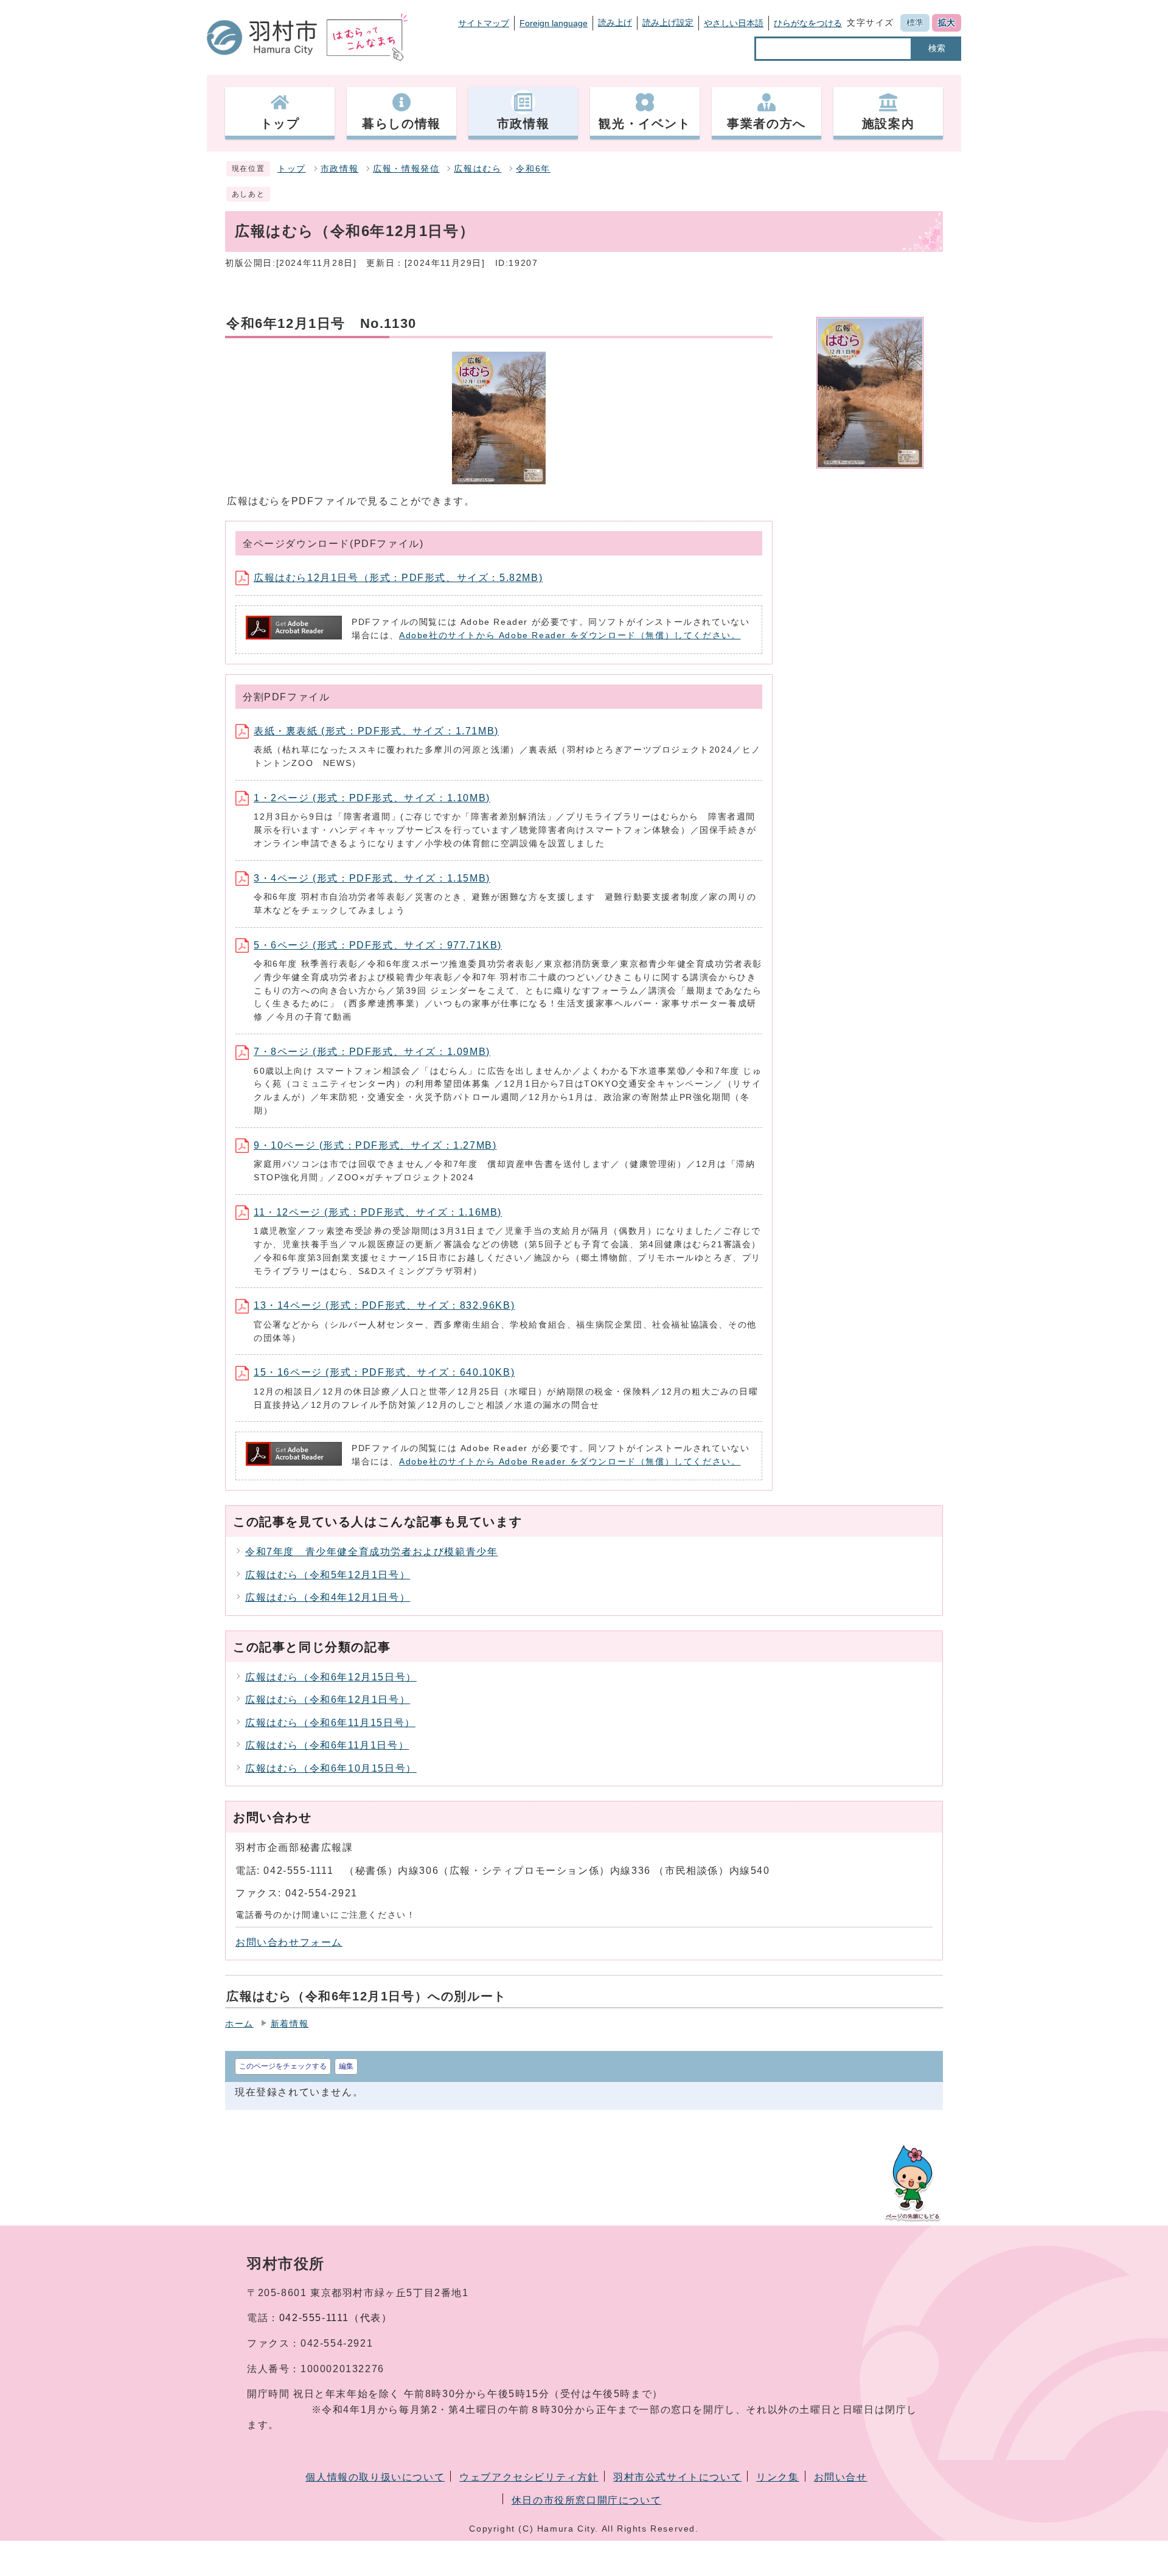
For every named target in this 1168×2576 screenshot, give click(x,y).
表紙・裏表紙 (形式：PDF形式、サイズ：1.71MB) (376, 731)
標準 (915, 23)
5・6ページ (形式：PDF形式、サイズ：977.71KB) (378, 945)
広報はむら (478, 169)
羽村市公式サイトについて (677, 2477)
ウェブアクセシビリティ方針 (529, 2477)
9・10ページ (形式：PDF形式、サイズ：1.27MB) (375, 1145)
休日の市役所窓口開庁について (586, 2500)
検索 (937, 48)
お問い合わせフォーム (289, 1942)
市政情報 (339, 169)
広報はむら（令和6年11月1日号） (327, 1745)
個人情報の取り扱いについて (375, 2477)
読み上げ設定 (668, 23)
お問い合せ (841, 2477)
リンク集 (777, 2477)
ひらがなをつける (808, 23)
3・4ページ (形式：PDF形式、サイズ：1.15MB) (372, 878)
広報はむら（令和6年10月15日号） (331, 1768)
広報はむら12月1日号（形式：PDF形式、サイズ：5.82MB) (398, 578)
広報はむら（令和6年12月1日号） (328, 1700)
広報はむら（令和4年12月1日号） (328, 1597)
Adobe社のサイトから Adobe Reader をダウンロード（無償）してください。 (570, 635)
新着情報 (290, 2024)
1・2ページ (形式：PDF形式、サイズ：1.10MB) (372, 798)
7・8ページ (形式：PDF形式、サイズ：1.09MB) (372, 1052)
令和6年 (533, 169)
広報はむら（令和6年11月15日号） (330, 1723)
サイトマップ (484, 23)
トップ (292, 169)
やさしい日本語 (734, 23)
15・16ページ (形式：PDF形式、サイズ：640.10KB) (384, 1372)
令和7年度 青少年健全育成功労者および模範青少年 (371, 1552)
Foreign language (554, 23)
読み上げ (615, 23)
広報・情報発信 (406, 169)
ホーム (239, 2024)
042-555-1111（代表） (336, 2318)
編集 (346, 2066)
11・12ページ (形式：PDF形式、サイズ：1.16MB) (378, 1212)
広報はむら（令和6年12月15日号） (331, 1677)
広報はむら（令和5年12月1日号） (328, 1575)
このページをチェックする (283, 2066)
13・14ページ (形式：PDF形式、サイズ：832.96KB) (384, 1305)
